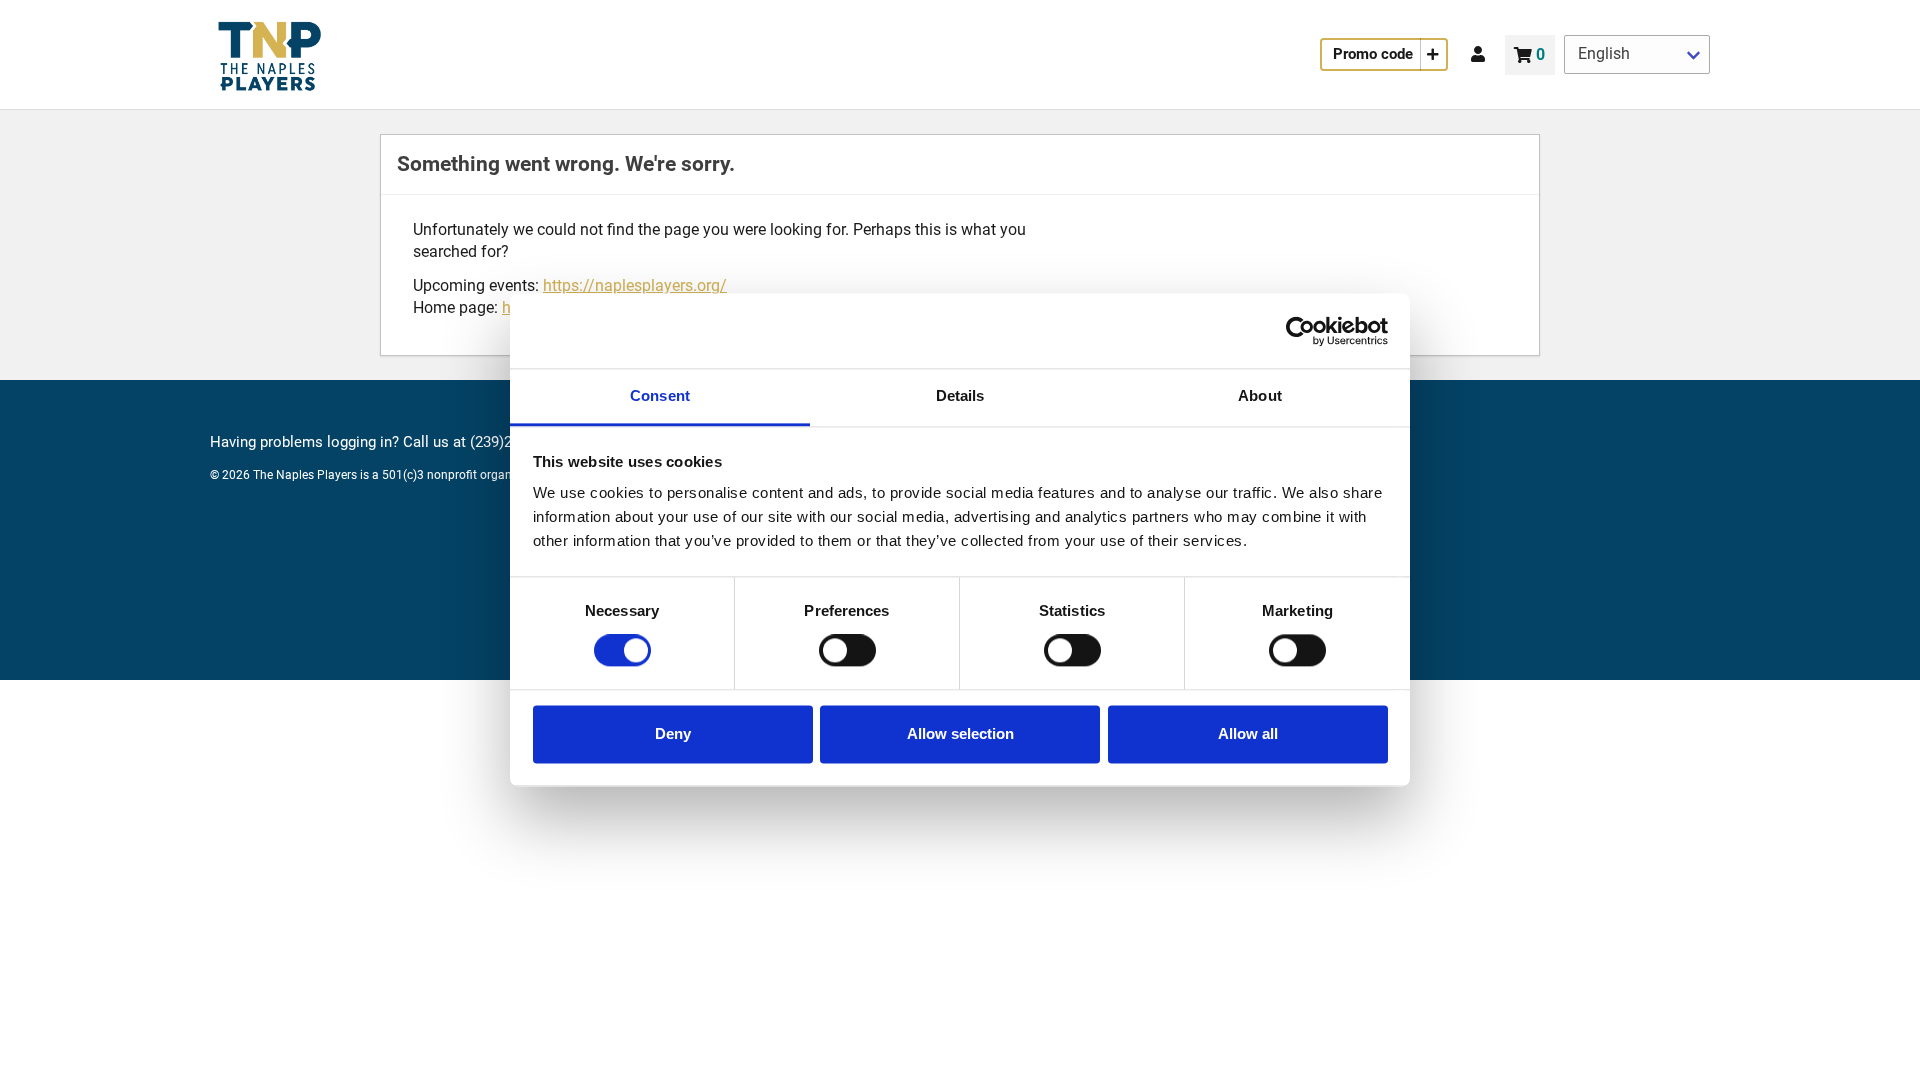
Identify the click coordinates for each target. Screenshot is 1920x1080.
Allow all (1248, 733)
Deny (673, 733)
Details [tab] (960, 395)
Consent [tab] (660, 395)
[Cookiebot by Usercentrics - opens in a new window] (1300, 331)
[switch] (847, 651)
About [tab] (1260, 395)
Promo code (1373, 54)
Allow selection (960, 733)
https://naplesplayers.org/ (635, 285)
